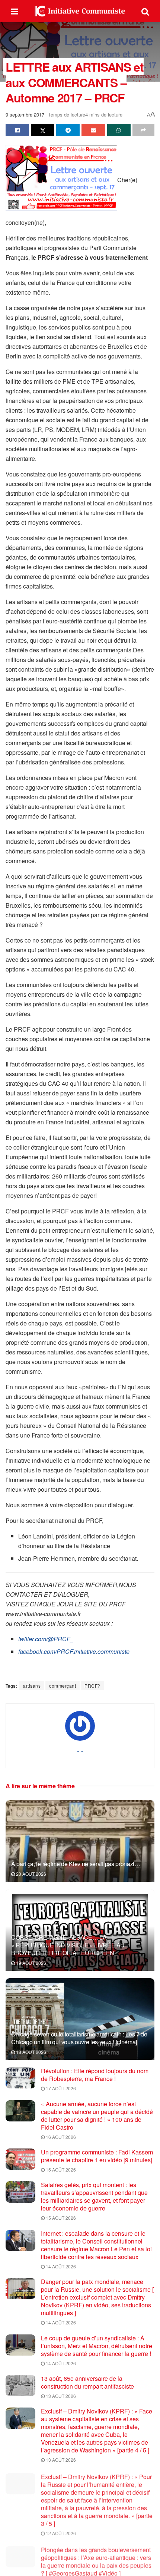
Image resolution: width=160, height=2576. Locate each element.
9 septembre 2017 (25, 114)
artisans (32, 1686)
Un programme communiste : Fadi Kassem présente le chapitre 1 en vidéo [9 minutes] (97, 2156)
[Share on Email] (93, 130)
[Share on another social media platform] (143, 130)
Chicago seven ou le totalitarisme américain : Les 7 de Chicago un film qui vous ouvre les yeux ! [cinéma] (79, 2038)
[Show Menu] (15, 11)
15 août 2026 (60, 2169)
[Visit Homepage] (80, 11)
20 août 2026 (31, 1874)
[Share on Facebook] (17, 130)
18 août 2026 (31, 2052)
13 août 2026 (60, 2396)
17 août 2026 (60, 2088)
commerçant (63, 1686)
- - (80, 1750)
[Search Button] (145, 11)
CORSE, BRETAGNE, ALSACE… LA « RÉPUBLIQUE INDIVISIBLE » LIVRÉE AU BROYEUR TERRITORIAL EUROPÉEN (68, 1945)
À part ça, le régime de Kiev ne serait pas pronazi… (76, 1864)
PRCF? (92, 1686)
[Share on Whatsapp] (119, 130)
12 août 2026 (60, 2532)
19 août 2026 (31, 1963)
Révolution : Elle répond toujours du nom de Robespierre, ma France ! (95, 2075)
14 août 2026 (60, 2266)
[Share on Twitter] (43, 130)
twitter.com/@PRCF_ (46, 1639)
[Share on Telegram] (68, 130)
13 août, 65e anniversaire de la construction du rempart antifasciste (87, 2382)
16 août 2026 (60, 2137)
